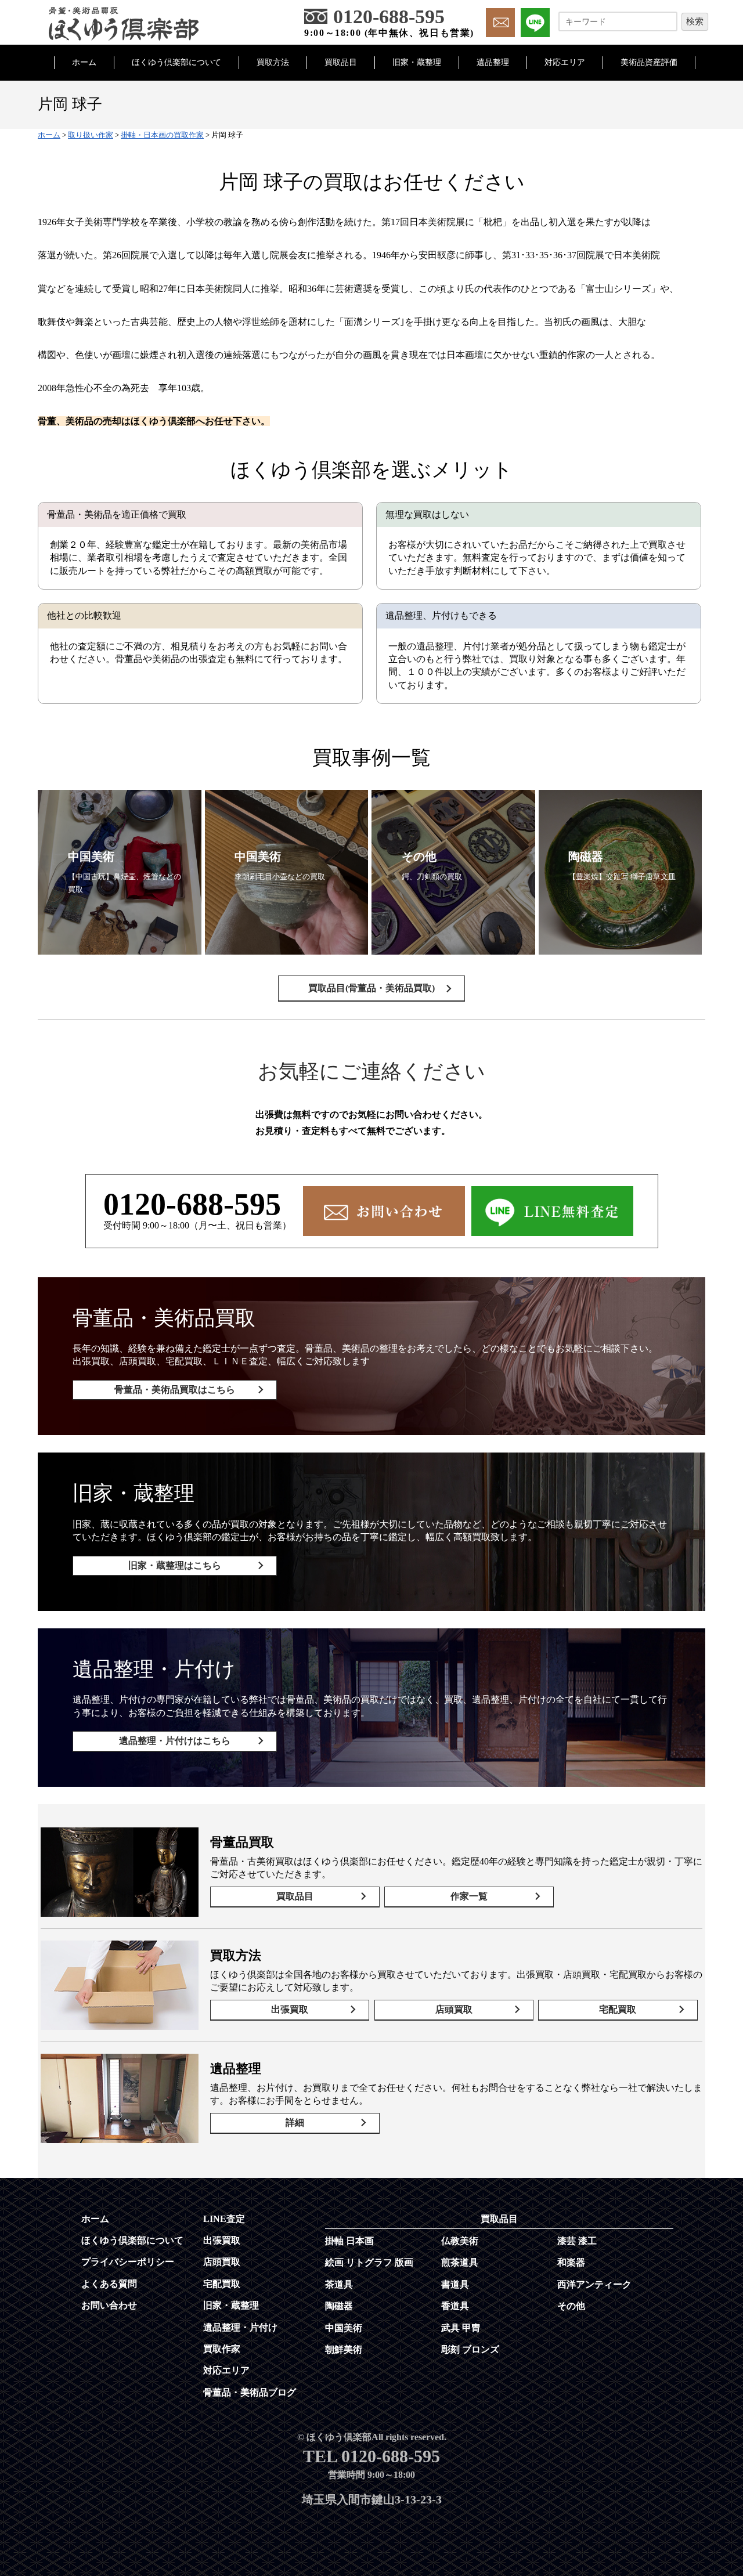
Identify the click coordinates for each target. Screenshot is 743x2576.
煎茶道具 (460, 2262)
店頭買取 (454, 2009)
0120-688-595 (192, 1204)
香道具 (455, 2306)
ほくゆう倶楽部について (176, 62)
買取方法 (273, 62)
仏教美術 (460, 2241)
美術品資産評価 (649, 62)
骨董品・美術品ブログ (250, 2392)
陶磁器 (339, 2306)
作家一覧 (469, 1896)
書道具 (455, 2284)
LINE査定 (224, 2219)
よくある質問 (109, 2284)
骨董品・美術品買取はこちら (175, 1390)
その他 (571, 2306)
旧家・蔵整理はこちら (175, 1565)
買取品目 (341, 62)
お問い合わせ (109, 2305)
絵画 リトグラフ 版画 (369, 2262)
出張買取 (290, 2009)
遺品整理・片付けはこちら (175, 1741)
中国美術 (344, 2328)
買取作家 (222, 2349)
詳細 (295, 2122)
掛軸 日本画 (349, 2241)
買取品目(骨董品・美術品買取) (371, 988)
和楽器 (571, 2262)
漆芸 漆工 (577, 2241)
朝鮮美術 (344, 2349)
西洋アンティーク (594, 2284)
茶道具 (339, 2284)
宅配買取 (618, 2009)
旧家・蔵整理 (417, 62)
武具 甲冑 (461, 2328)
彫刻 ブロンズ (470, 2349)
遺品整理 (493, 62)
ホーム (84, 62)
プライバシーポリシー (128, 2262)
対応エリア (565, 62)
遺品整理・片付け (240, 2327)
